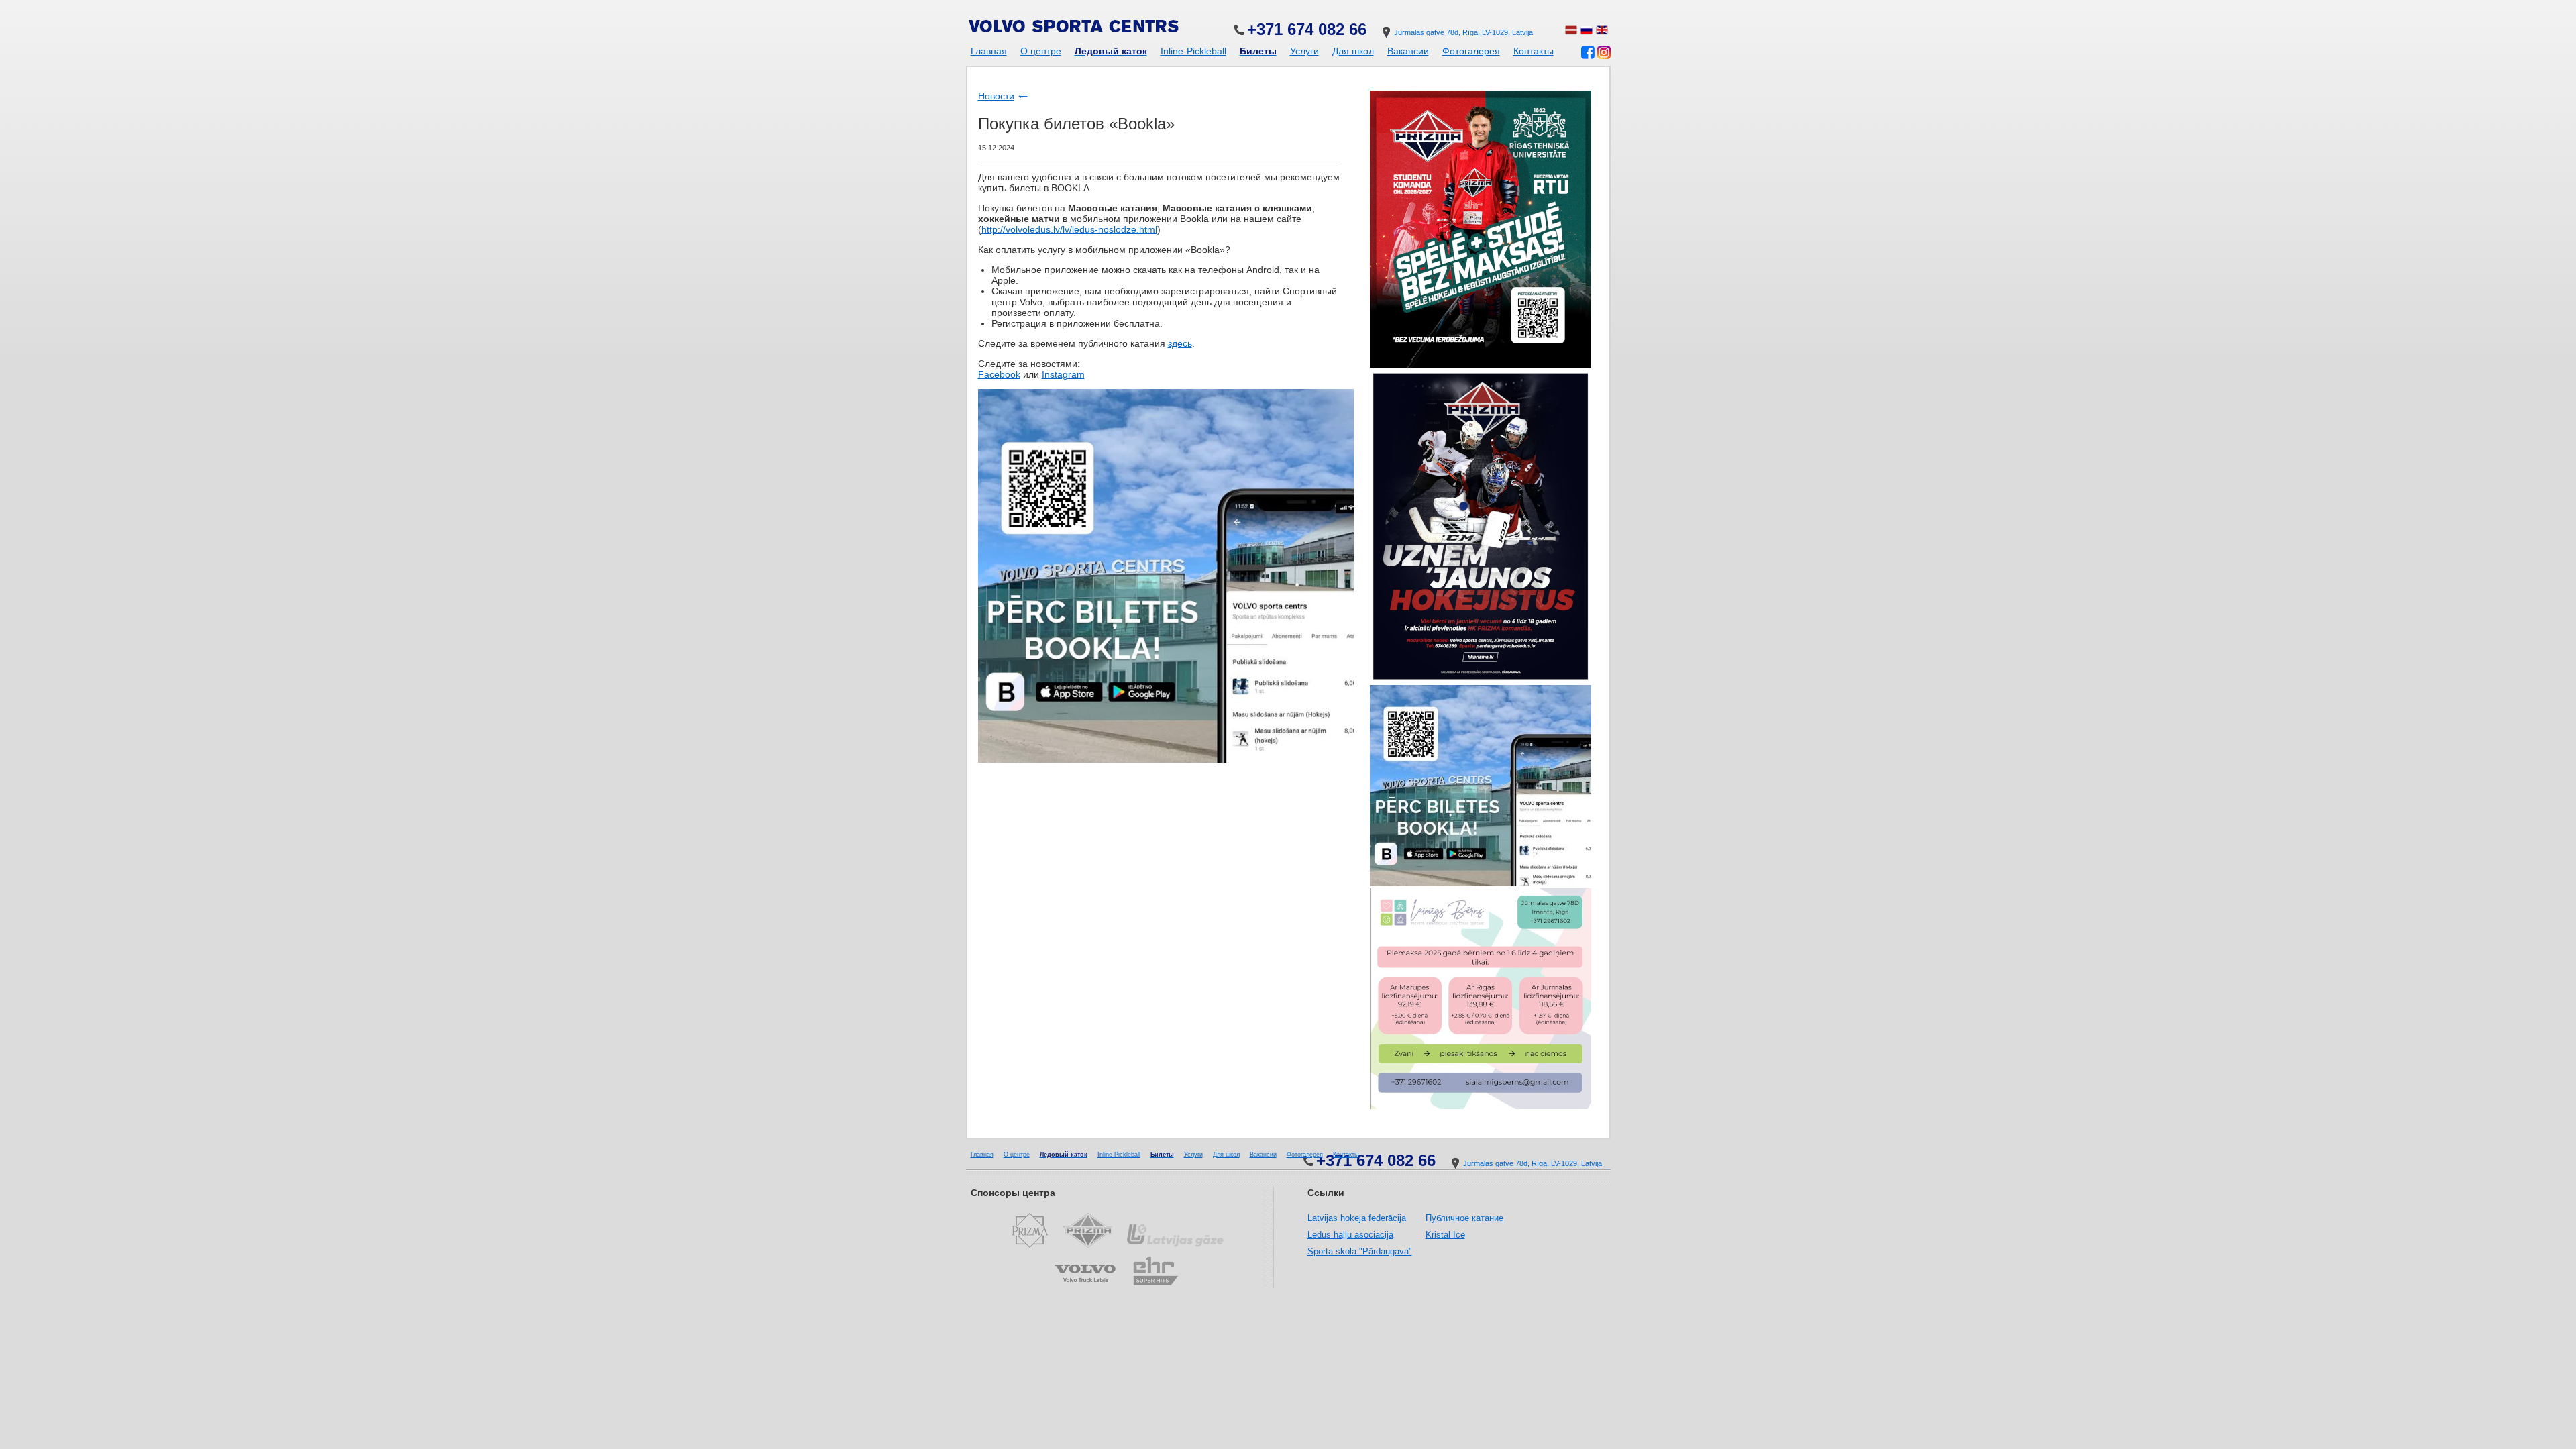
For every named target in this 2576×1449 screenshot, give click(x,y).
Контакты (1534, 51)
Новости (996, 96)
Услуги (1304, 51)
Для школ (1353, 51)
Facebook (999, 374)
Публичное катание (1464, 1218)
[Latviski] (1571, 32)
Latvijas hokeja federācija (1357, 1218)
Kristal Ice (1445, 1235)
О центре (1041, 51)
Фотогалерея (1471, 51)
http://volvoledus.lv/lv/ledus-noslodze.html (1069, 229)
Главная (989, 51)
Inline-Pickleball (1193, 51)
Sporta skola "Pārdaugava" (1360, 1251)
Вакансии (1408, 51)
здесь (1180, 343)
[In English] (1602, 32)
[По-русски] (1587, 32)
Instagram (1063, 374)
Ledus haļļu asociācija (1350, 1235)
